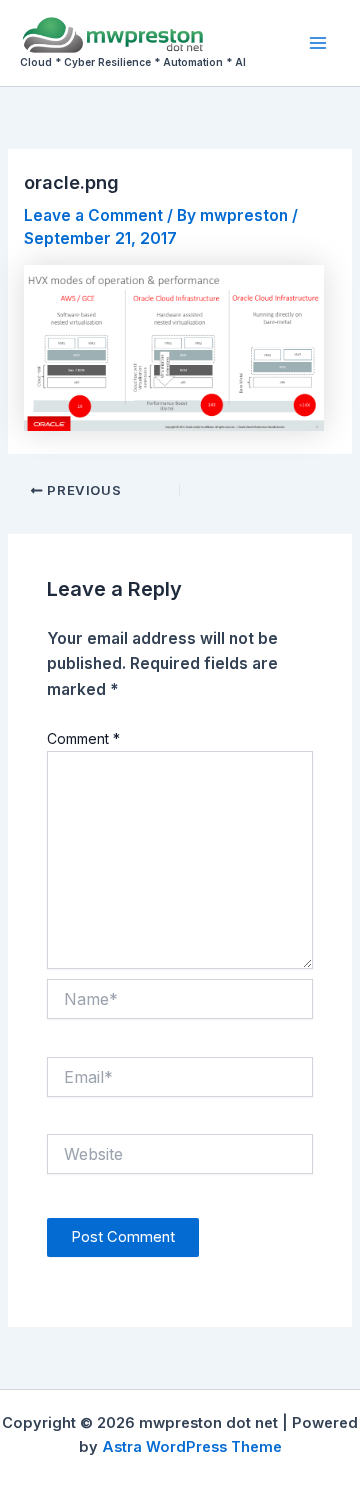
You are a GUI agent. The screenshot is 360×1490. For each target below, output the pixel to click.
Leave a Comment (93, 215)
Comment (83, 738)
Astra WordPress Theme (192, 1447)
